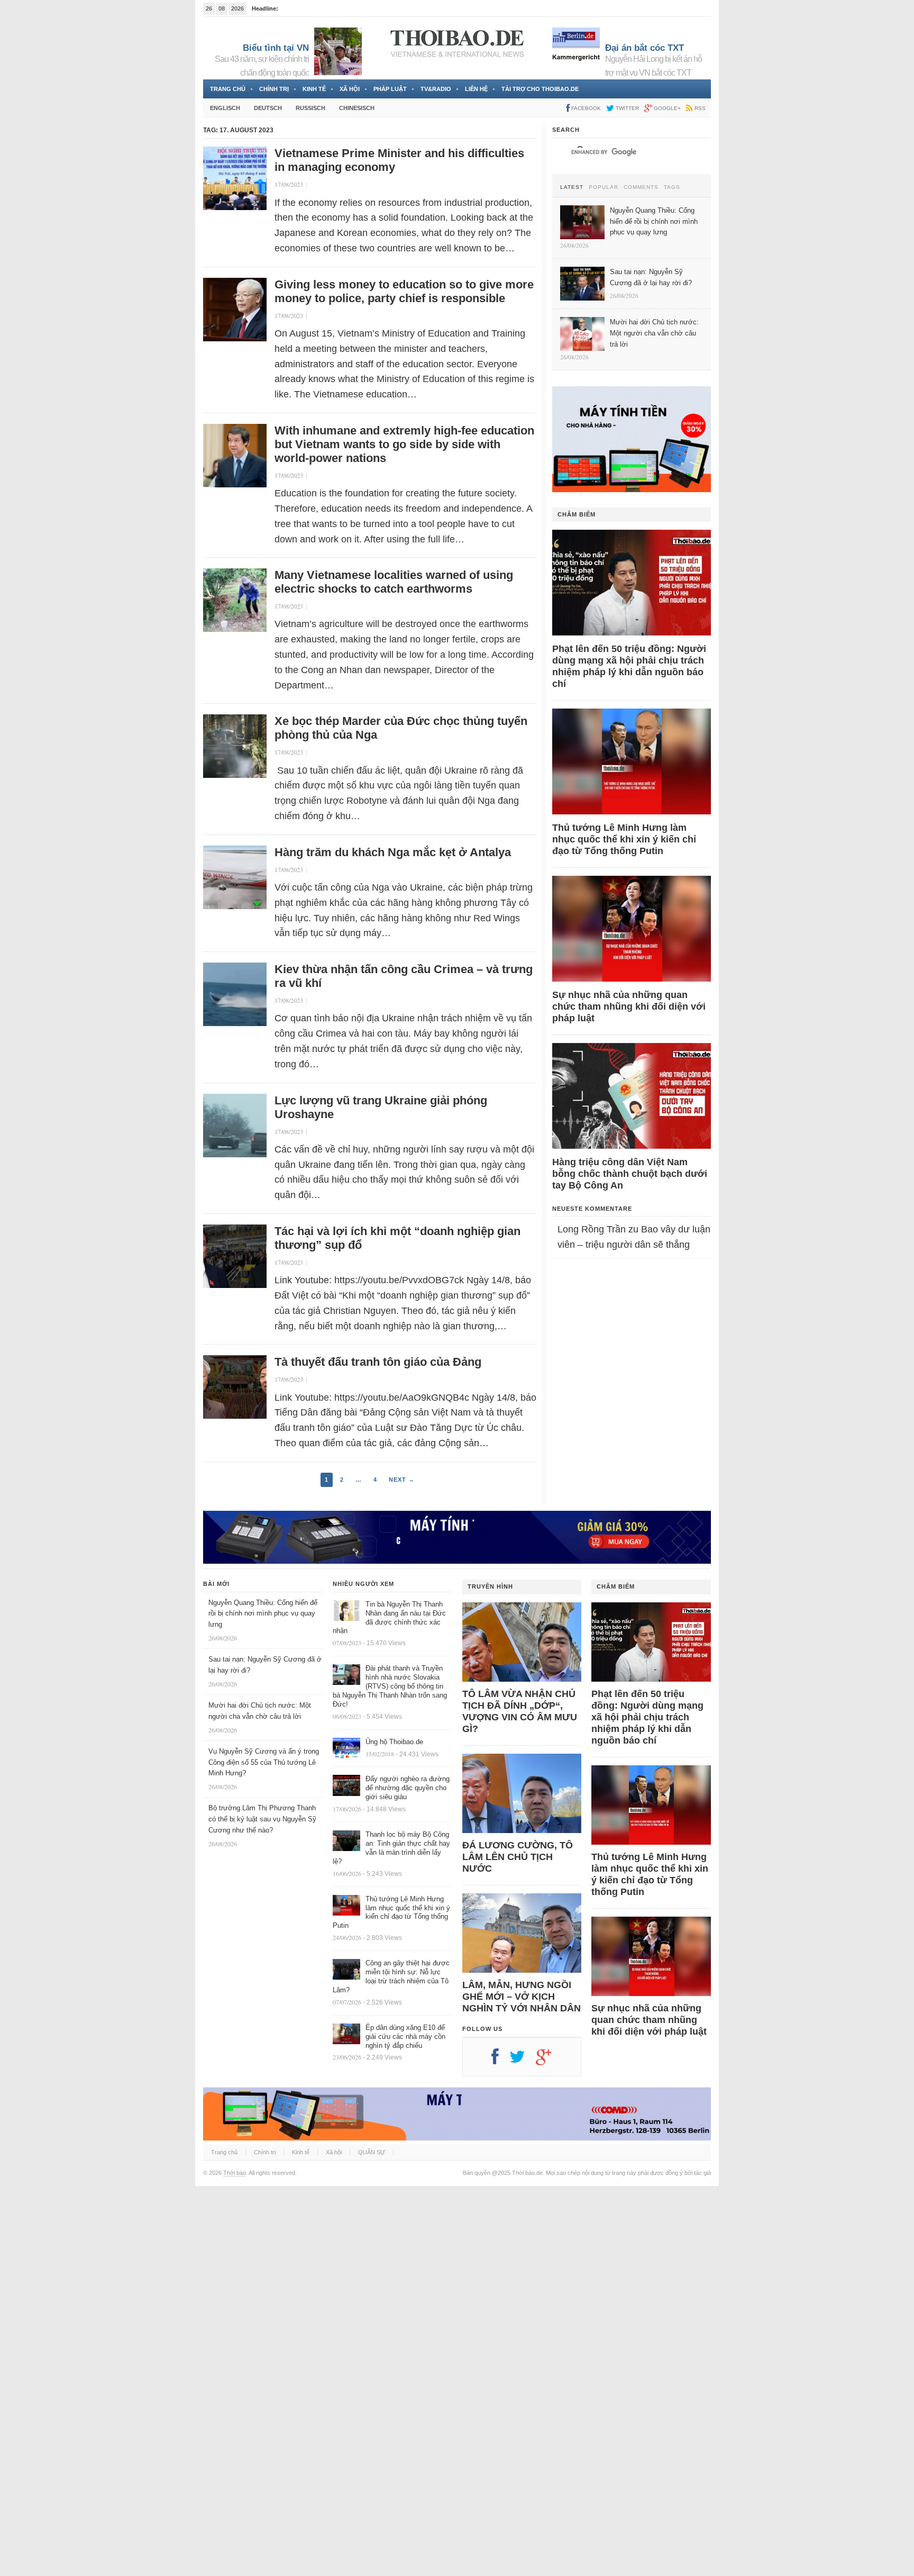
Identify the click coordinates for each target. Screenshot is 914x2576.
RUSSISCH (310, 108)
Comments (641, 187)
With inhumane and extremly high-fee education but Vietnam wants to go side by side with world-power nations (404, 444)
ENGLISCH (225, 108)
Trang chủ (228, 89)
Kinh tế (314, 89)
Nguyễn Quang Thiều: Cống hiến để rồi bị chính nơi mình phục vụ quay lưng (263, 1614)
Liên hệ (476, 89)
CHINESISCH (357, 108)
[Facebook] (500, 2061)
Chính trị (274, 89)
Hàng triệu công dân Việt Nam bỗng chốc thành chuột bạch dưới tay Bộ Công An (630, 1174)
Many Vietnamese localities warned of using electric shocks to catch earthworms (394, 582)
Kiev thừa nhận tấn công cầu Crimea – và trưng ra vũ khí (404, 976)
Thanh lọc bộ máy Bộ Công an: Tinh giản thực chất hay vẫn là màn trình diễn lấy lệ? (391, 1848)
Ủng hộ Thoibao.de (394, 1742)
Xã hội (350, 89)
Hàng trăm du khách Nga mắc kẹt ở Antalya (393, 852)
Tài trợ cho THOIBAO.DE (540, 89)
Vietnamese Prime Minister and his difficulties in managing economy (399, 160)
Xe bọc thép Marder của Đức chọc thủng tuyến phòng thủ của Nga (401, 728)
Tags (672, 187)
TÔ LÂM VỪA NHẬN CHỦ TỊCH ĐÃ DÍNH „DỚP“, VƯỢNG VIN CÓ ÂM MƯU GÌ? (520, 1711)
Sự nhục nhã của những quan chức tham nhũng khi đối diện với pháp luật (629, 1006)
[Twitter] (523, 2061)
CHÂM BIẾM (577, 514)
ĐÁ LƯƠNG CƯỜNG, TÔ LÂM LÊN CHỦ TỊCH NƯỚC (518, 1857)
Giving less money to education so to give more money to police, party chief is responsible (404, 291)
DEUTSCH (268, 108)
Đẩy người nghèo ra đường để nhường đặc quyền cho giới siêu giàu (408, 1788)
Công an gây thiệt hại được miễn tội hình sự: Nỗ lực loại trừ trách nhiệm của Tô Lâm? (391, 1976)
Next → (402, 1480)
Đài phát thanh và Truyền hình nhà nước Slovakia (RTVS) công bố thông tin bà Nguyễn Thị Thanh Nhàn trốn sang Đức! (390, 1686)
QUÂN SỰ (372, 2152)
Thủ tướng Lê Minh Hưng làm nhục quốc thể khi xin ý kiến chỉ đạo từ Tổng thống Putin (624, 839)
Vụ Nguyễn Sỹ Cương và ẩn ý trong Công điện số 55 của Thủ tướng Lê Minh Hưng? (264, 1762)
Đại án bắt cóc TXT (645, 48)
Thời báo (235, 2173)
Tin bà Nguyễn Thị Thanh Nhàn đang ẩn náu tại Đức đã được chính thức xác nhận (389, 1618)
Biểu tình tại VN (276, 48)
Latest (572, 187)
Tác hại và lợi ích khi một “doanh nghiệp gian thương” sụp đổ (397, 1238)
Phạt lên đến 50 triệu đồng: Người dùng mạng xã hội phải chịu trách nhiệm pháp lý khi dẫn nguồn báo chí (629, 666)
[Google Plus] (549, 2061)
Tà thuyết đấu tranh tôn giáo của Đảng (378, 1362)
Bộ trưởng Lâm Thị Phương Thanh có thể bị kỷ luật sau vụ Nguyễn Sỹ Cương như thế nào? (262, 1819)
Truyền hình (490, 1586)
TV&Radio (436, 89)
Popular (604, 187)
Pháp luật (390, 89)
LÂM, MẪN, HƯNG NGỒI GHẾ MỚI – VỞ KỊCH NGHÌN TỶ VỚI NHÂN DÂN (522, 1997)
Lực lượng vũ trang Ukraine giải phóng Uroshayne (381, 1107)
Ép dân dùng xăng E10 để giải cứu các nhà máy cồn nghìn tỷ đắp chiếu (405, 2037)
